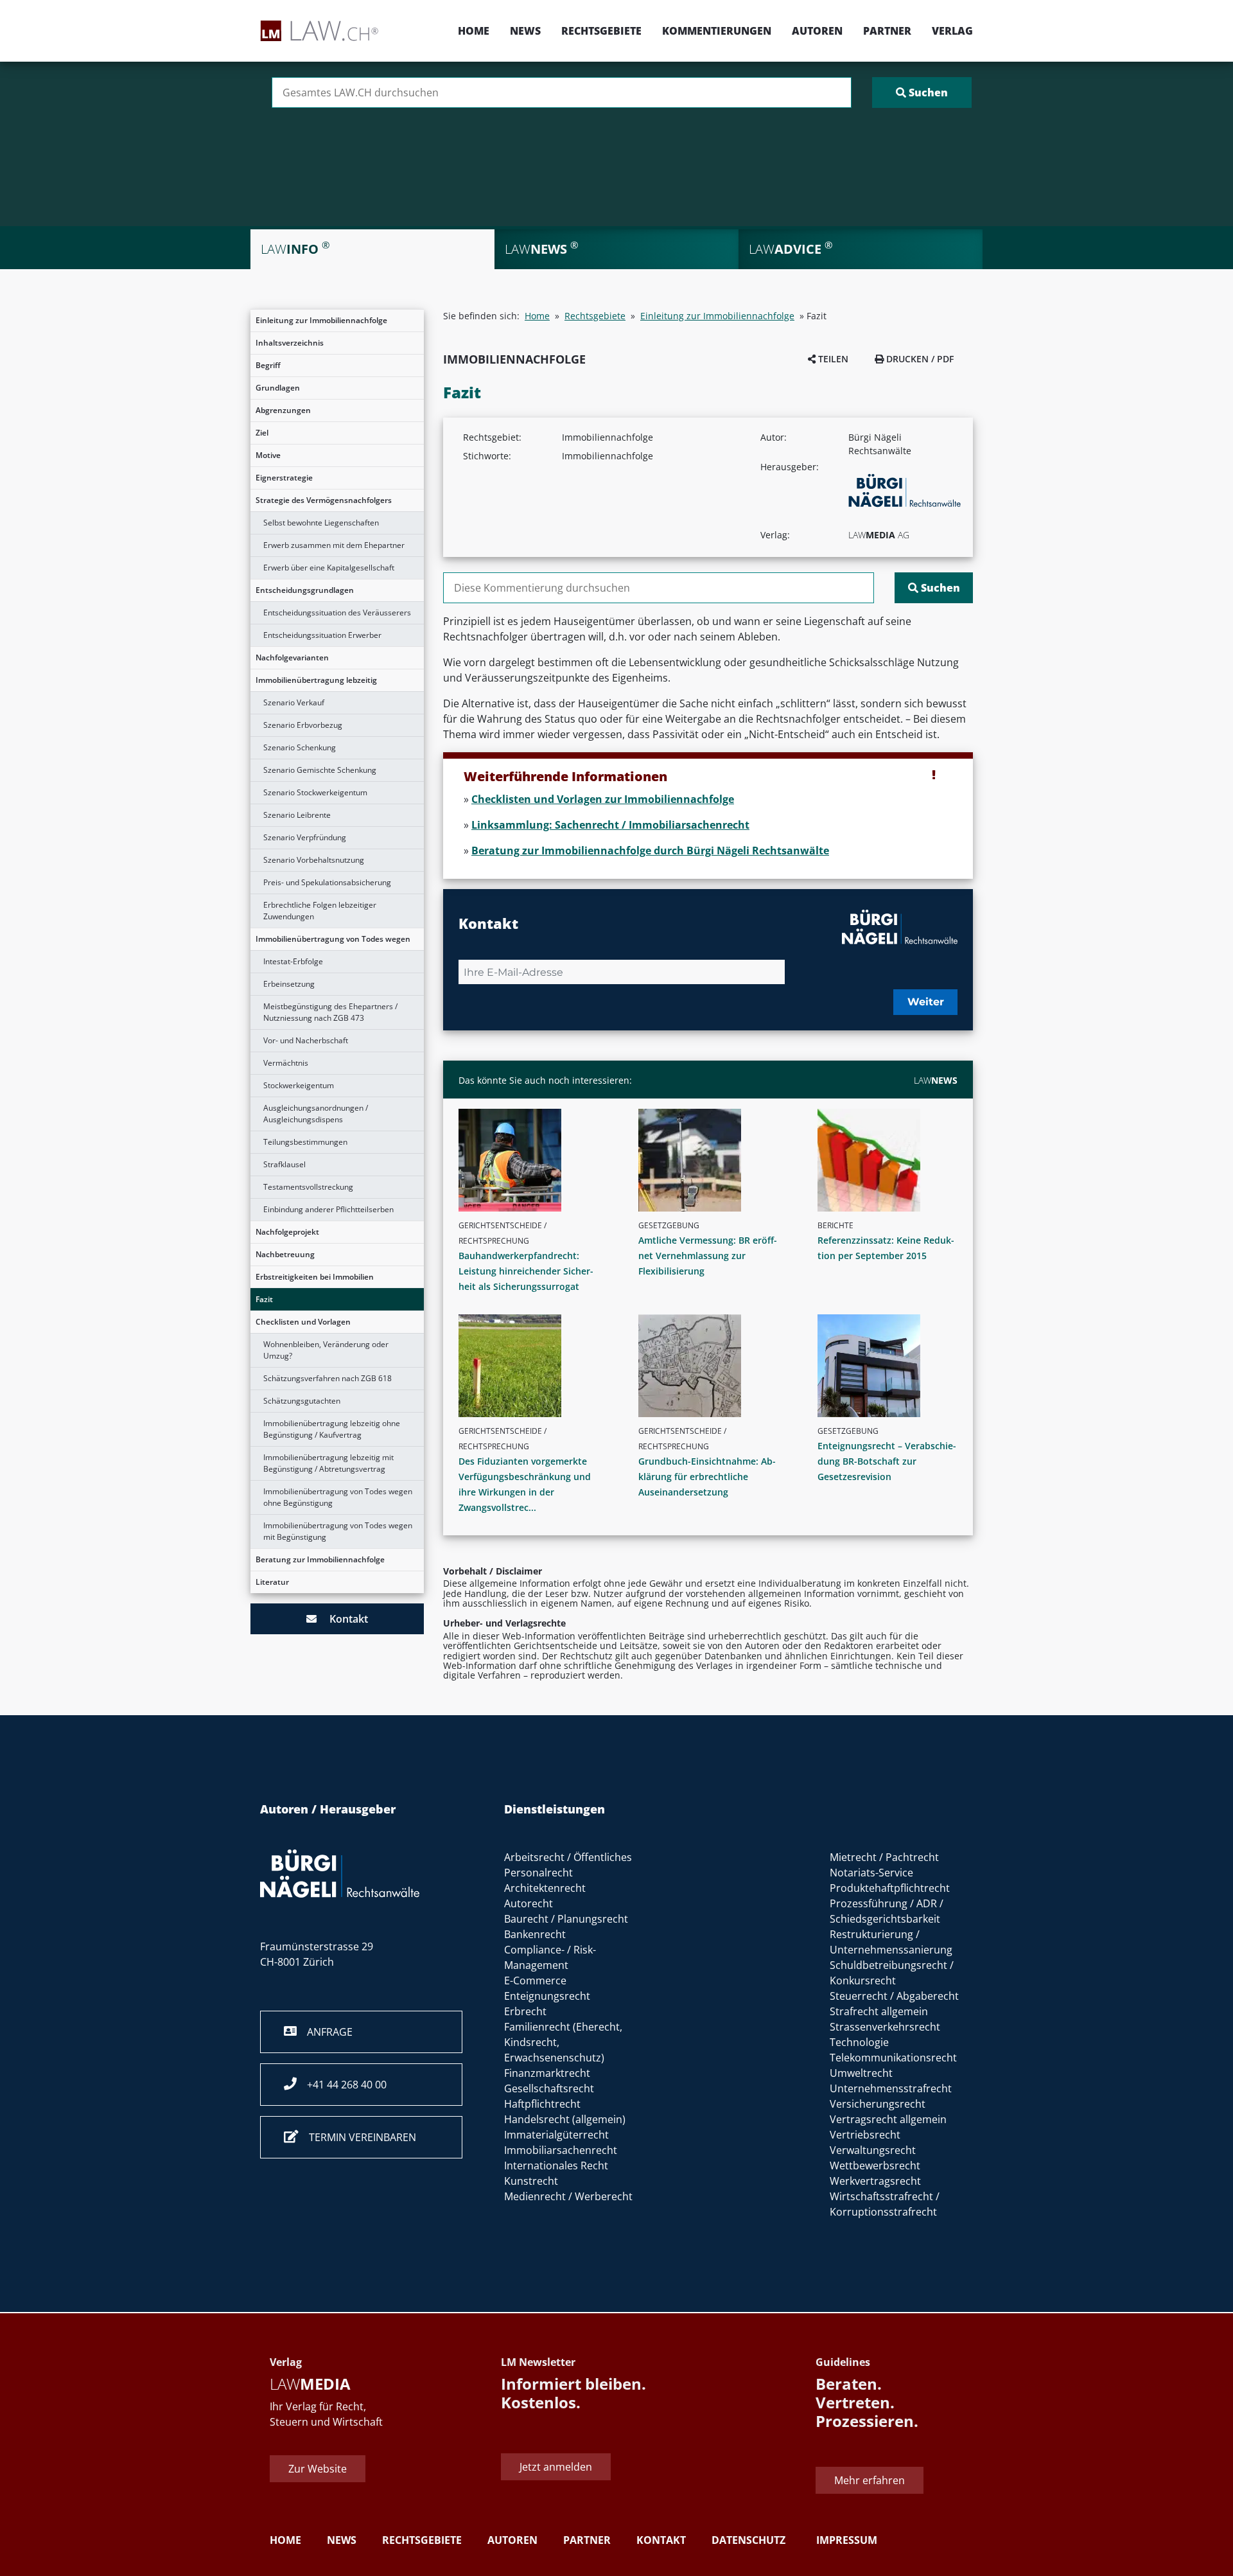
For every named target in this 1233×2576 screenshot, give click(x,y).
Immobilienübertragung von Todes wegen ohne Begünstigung (338, 1497)
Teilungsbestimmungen (305, 1142)
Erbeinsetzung (289, 984)
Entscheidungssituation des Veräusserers (337, 613)
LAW (936, 1080)
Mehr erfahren (870, 2480)
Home (474, 31)
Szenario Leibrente (297, 815)
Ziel (262, 433)
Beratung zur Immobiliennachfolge (320, 1559)
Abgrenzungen (283, 410)
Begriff (268, 365)
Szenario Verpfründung (305, 837)
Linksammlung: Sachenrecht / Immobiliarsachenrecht (610, 825)
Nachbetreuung (285, 1254)
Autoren (817, 31)
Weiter (926, 1002)
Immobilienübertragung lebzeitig (316, 680)
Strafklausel (284, 1164)
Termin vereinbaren (357, 2137)
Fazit (264, 1299)
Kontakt (342, 1619)
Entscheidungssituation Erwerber (322, 635)
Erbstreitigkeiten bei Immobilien (315, 1277)
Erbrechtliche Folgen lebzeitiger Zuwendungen (320, 911)
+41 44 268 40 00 (342, 2085)
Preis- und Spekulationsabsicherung (327, 882)
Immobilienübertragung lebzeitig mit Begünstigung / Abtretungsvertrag (328, 1463)
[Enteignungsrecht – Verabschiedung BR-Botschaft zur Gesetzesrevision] (893, 1366)
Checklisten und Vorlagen (303, 1322)
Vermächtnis (286, 1063)
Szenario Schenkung (300, 747)
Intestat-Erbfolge (293, 961)
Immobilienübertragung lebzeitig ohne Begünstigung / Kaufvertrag (332, 1429)
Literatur (272, 1582)
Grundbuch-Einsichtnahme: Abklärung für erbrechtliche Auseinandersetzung (707, 1477)
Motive (268, 455)
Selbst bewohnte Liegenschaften (321, 523)
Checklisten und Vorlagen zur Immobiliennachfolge (603, 799)
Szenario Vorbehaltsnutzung (314, 860)
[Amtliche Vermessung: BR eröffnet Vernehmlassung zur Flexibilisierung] (713, 1160)
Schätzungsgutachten (302, 1401)
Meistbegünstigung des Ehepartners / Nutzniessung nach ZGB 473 (330, 1012)
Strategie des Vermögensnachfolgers (324, 500)
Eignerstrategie (284, 478)
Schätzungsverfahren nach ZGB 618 (328, 1378)
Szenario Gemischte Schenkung (320, 770)
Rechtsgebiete (601, 31)
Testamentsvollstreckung (308, 1187)
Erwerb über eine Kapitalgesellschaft (329, 568)
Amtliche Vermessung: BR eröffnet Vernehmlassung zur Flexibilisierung (708, 1256)
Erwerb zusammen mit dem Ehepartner (334, 545)
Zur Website (318, 2469)
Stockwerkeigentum (299, 1085)
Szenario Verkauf (294, 702)
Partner (887, 31)
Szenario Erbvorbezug (303, 725)
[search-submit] (922, 93)
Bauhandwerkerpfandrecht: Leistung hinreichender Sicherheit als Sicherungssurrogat (526, 1271)
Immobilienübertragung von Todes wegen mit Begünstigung (338, 1531)
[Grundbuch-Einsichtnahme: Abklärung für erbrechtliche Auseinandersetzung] (713, 1366)
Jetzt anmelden (556, 2467)
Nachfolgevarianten (292, 657)
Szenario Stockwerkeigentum (315, 792)
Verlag (952, 31)
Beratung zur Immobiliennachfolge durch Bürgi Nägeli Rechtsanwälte (650, 851)
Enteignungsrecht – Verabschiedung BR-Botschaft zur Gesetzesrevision (887, 1461)
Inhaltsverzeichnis (290, 343)
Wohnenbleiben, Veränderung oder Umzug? (326, 1350)
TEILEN (832, 359)
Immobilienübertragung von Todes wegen (333, 939)
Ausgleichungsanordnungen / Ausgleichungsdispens (316, 1114)
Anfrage (325, 2032)
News (525, 31)
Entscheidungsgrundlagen (305, 590)
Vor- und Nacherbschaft (306, 1040)
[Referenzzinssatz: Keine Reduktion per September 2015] (893, 1160)
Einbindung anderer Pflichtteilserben (328, 1209)
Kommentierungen (717, 31)
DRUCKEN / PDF (919, 359)
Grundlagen (278, 388)
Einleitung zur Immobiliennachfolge (321, 320)
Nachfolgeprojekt (287, 1232)
